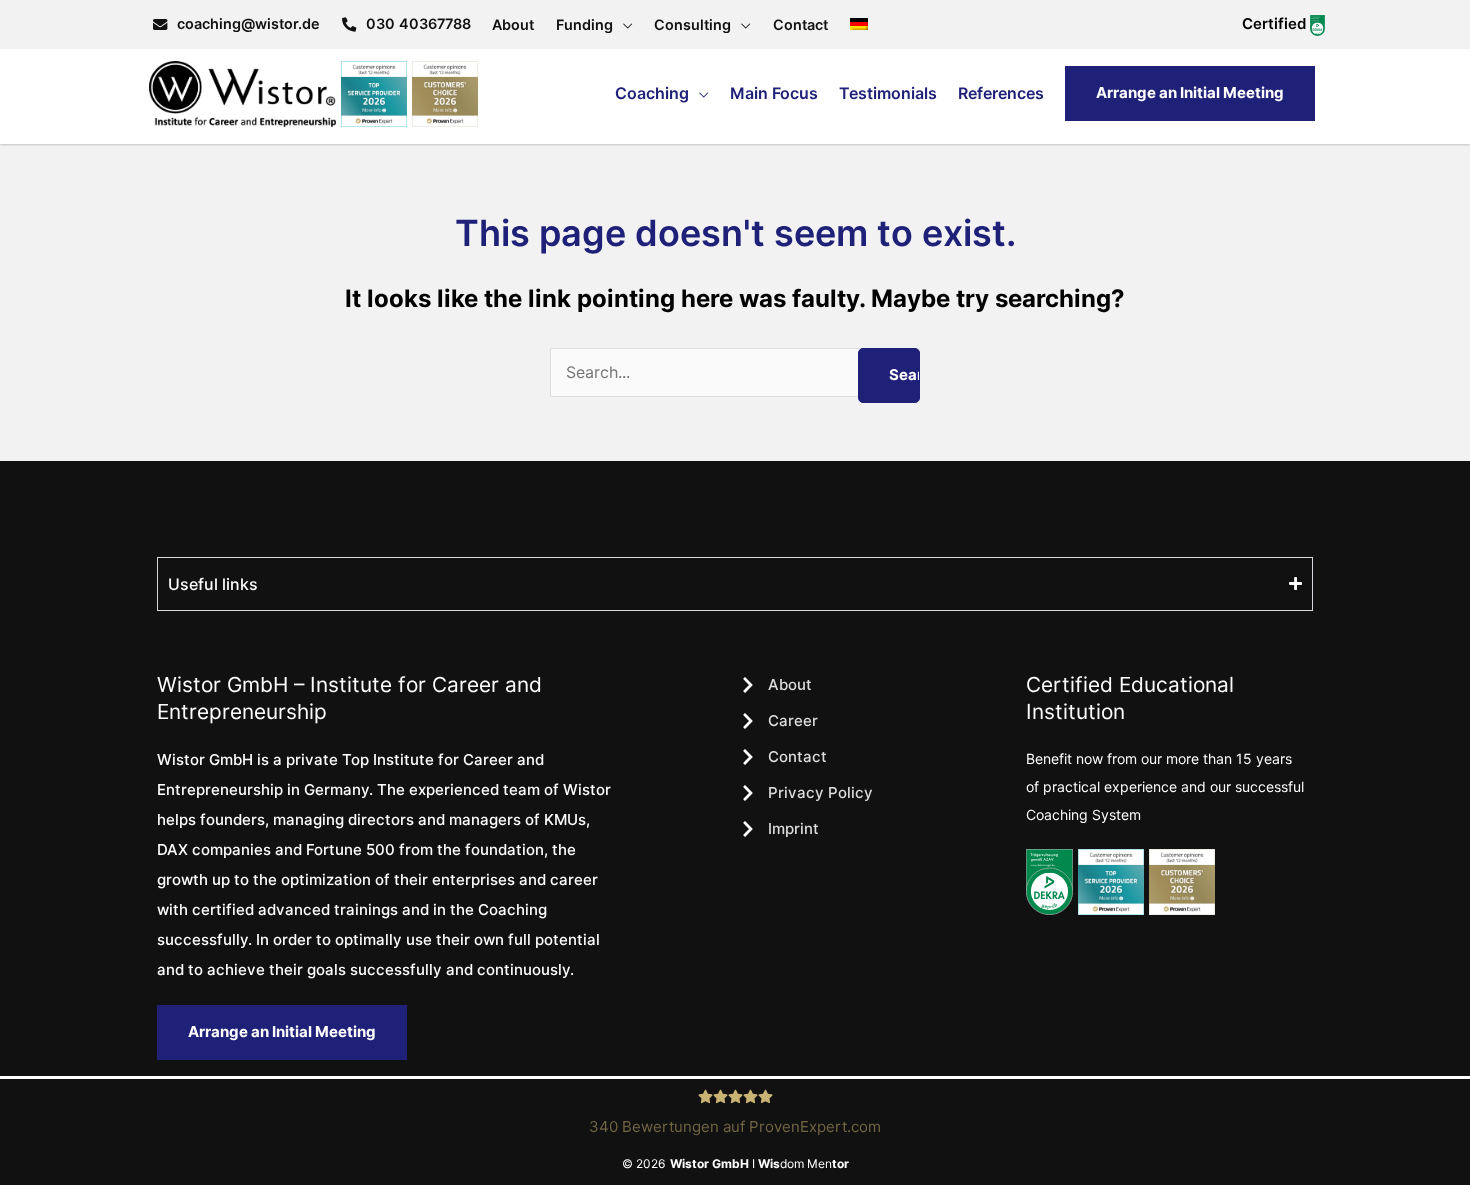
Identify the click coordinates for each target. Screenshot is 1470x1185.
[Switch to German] (859, 24)
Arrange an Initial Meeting (1190, 92)
